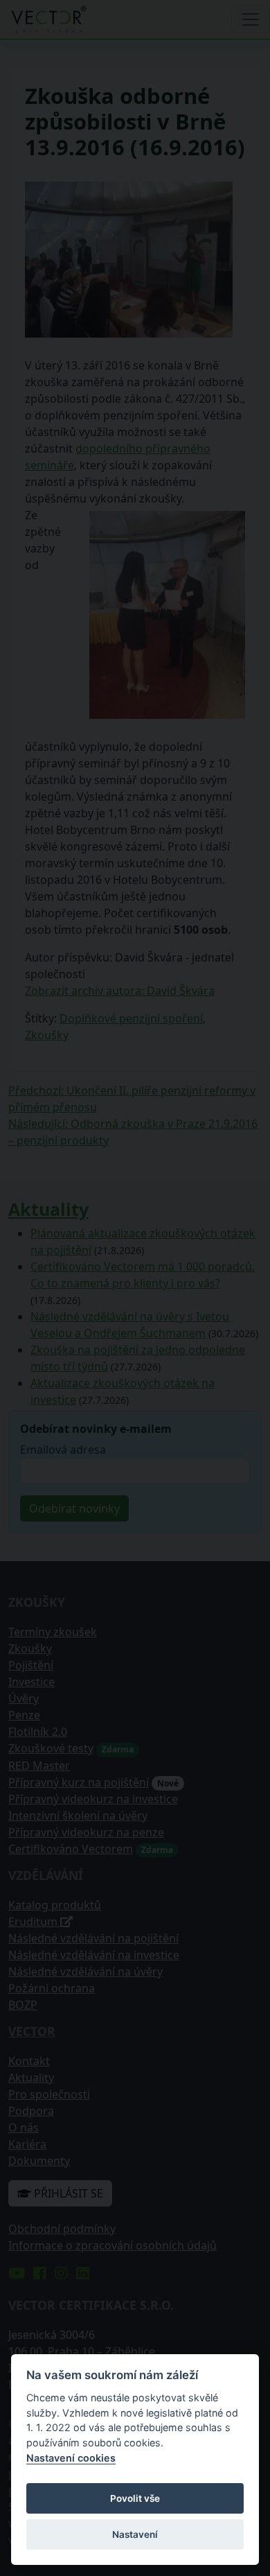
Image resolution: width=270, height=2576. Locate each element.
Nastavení (135, 2534)
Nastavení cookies (71, 2458)
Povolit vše (135, 2498)
